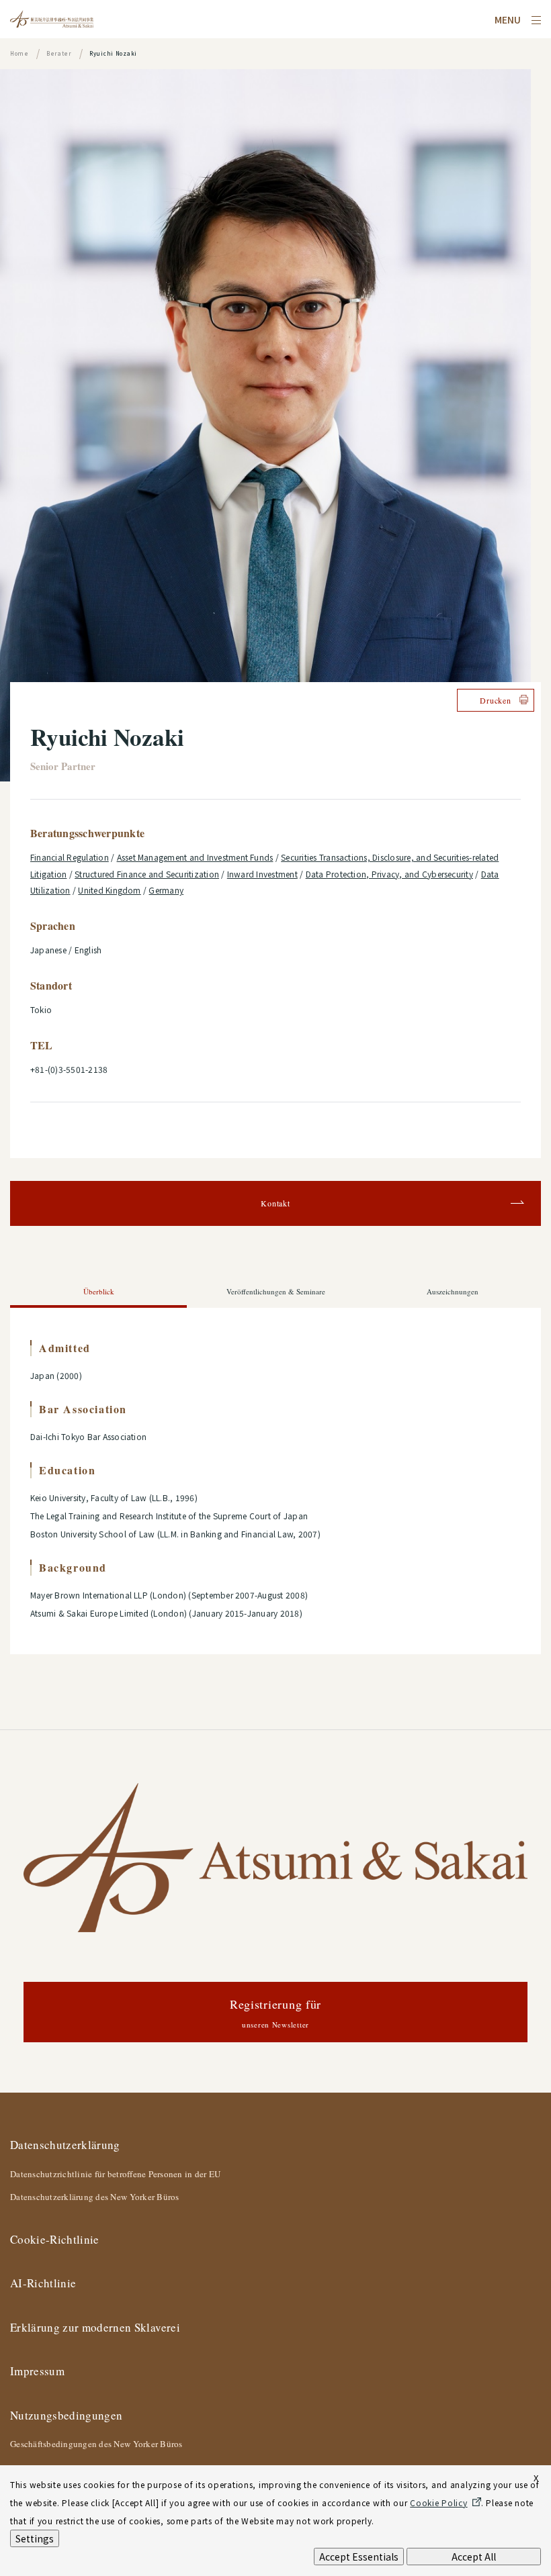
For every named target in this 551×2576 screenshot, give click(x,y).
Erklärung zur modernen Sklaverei (95, 2327)
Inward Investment (262, 874)
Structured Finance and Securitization (147, 874)
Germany (166, 890)
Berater (59, 53)
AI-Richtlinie (43, 2283)
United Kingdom (109, 890)
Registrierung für (275, 2012)
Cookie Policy (438, 2502)
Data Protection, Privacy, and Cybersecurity (389, 874)
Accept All (474, 2557)
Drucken (495, 700)
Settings (35, 2538)
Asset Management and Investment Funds (195, 857)
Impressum (37, 2371)
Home (19, 53)
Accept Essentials (359, 2557)
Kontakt (275, 1203)
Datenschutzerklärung (65, 2145)
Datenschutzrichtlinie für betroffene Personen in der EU (115, 2174)
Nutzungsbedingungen (66, 2415)
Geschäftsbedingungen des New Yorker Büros (96, 2444)
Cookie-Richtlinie (55, 2239)
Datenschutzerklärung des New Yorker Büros (95, 2197)
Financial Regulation (70, 857)
